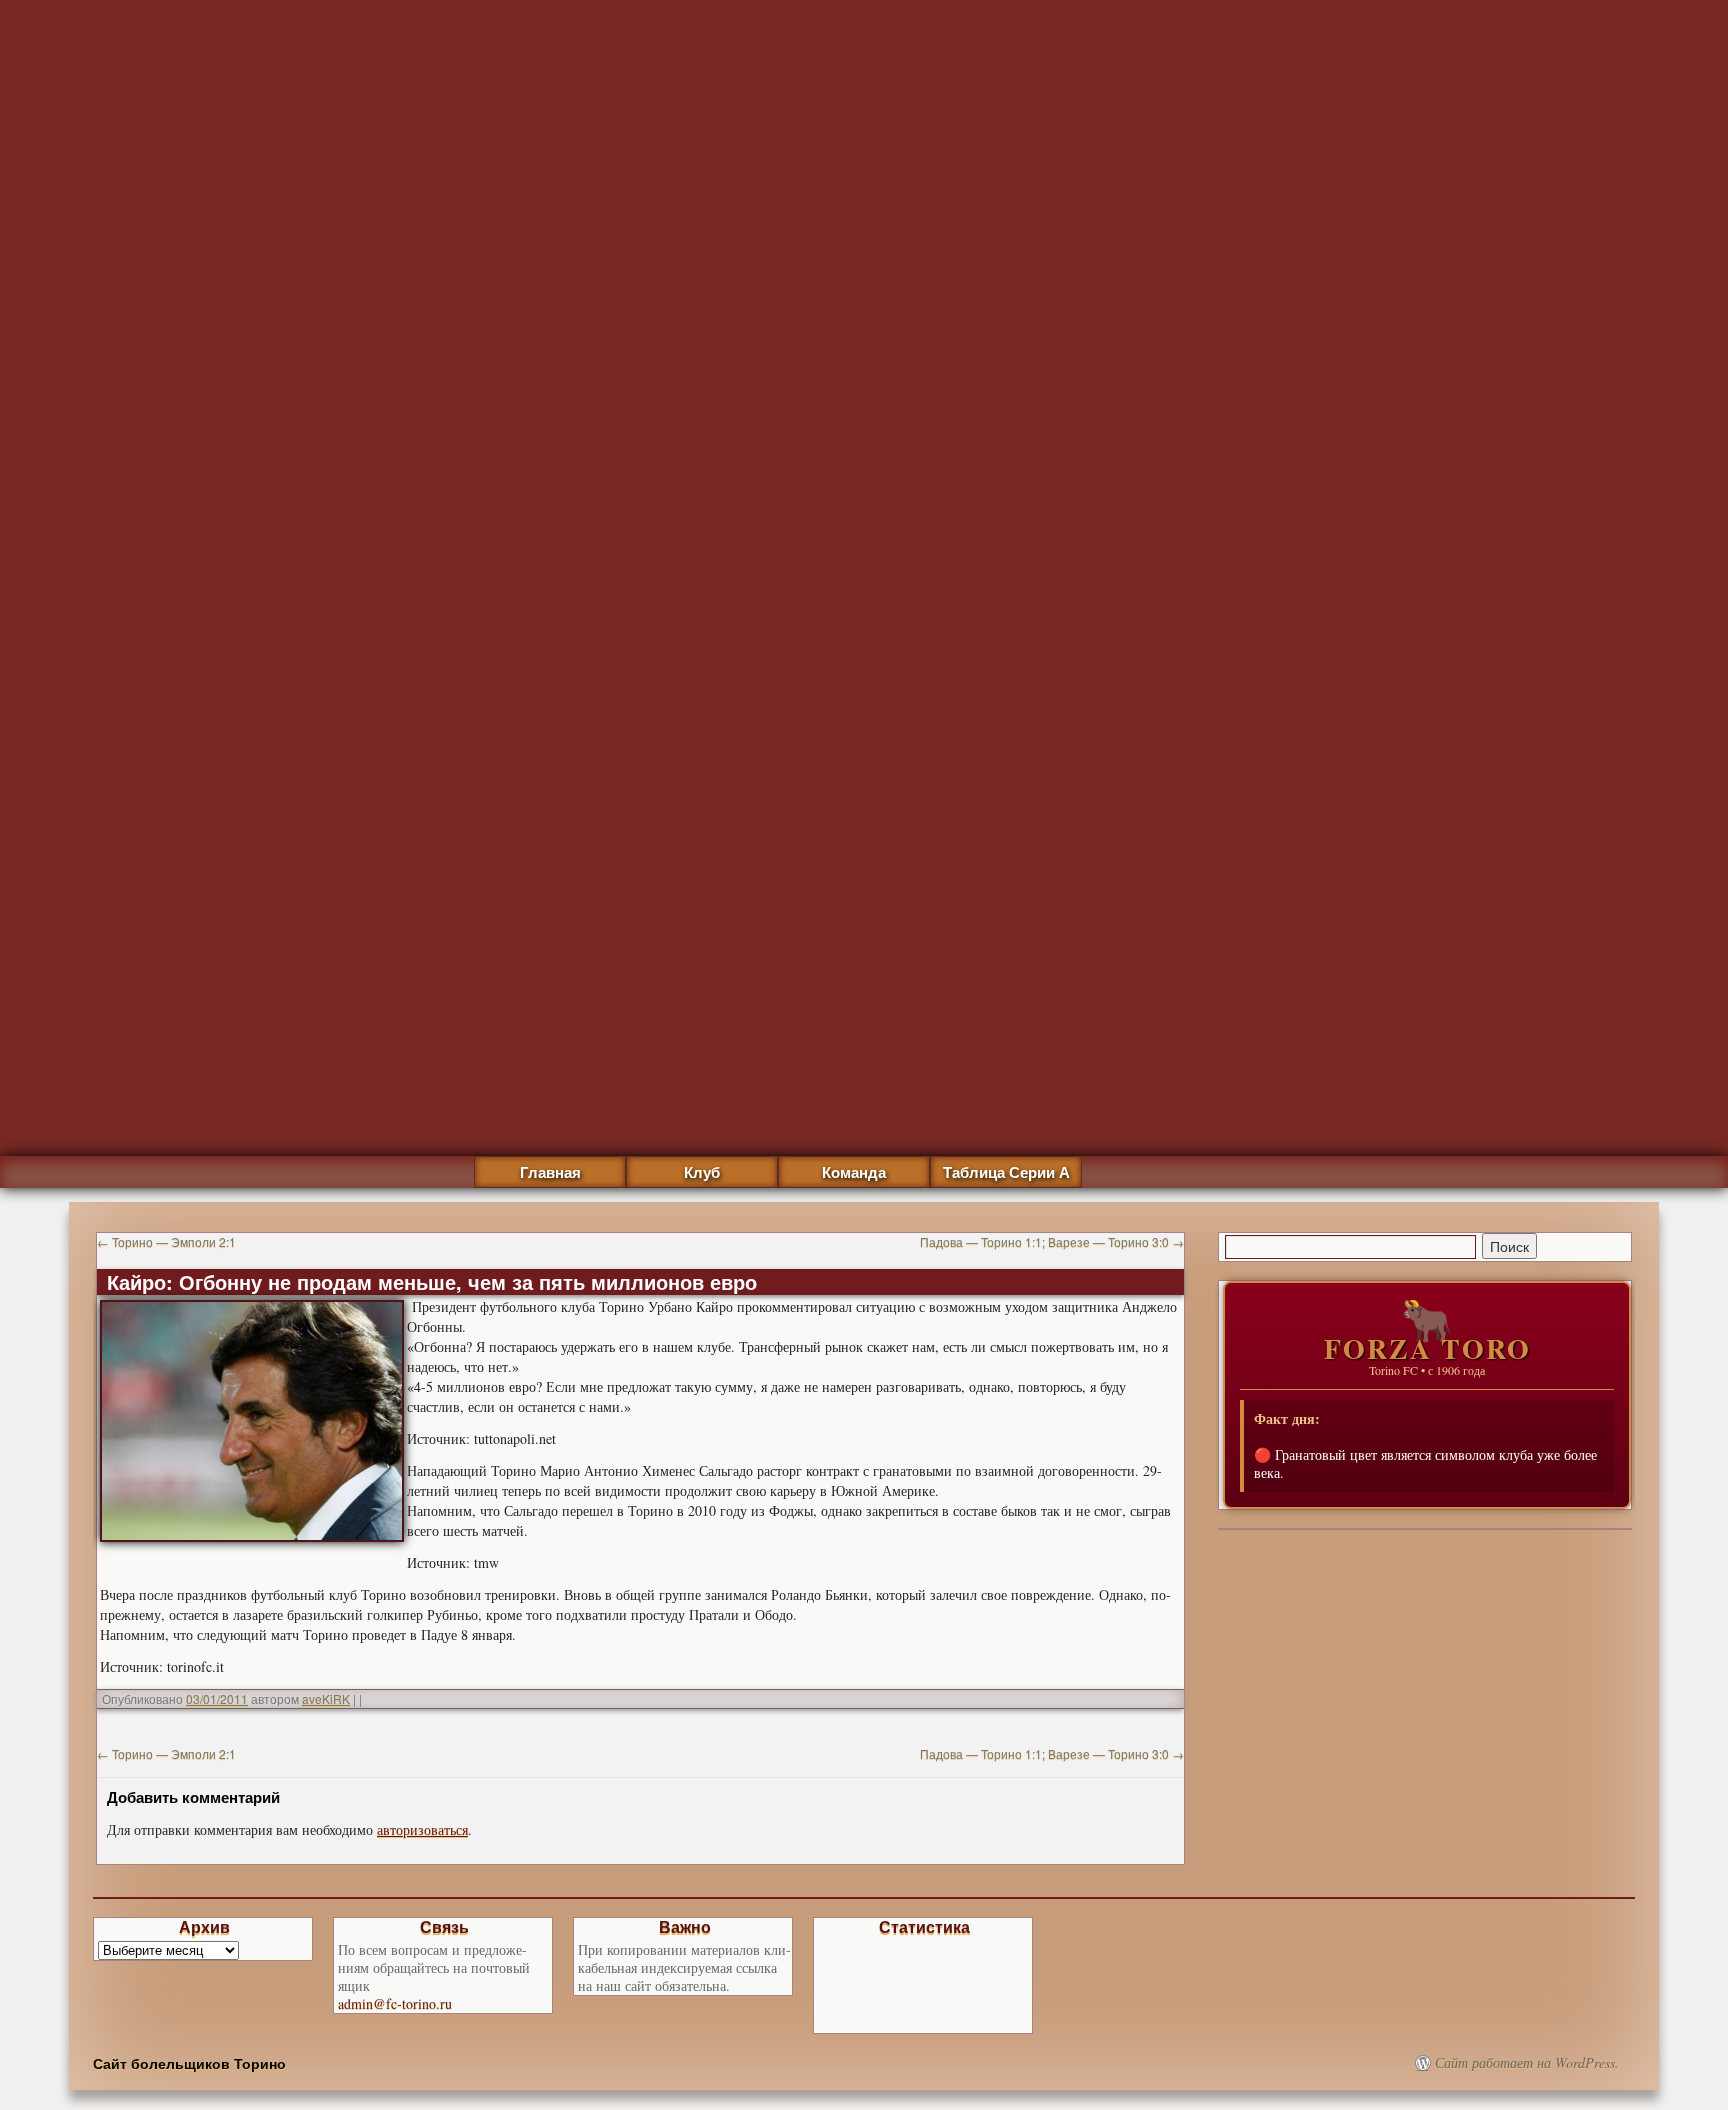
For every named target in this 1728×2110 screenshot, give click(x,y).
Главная (550, 1172)
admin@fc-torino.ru (395, 2003)
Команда (854, 1172)
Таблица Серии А (1006, 1172)
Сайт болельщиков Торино (189, 2063)
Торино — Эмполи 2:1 (166, 1241)
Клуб (702, 1172)
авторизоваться (422, 1829)
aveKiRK (326, 1698)
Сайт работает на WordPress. (1527, 2063)
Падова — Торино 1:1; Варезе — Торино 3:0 (1052, 1241)
